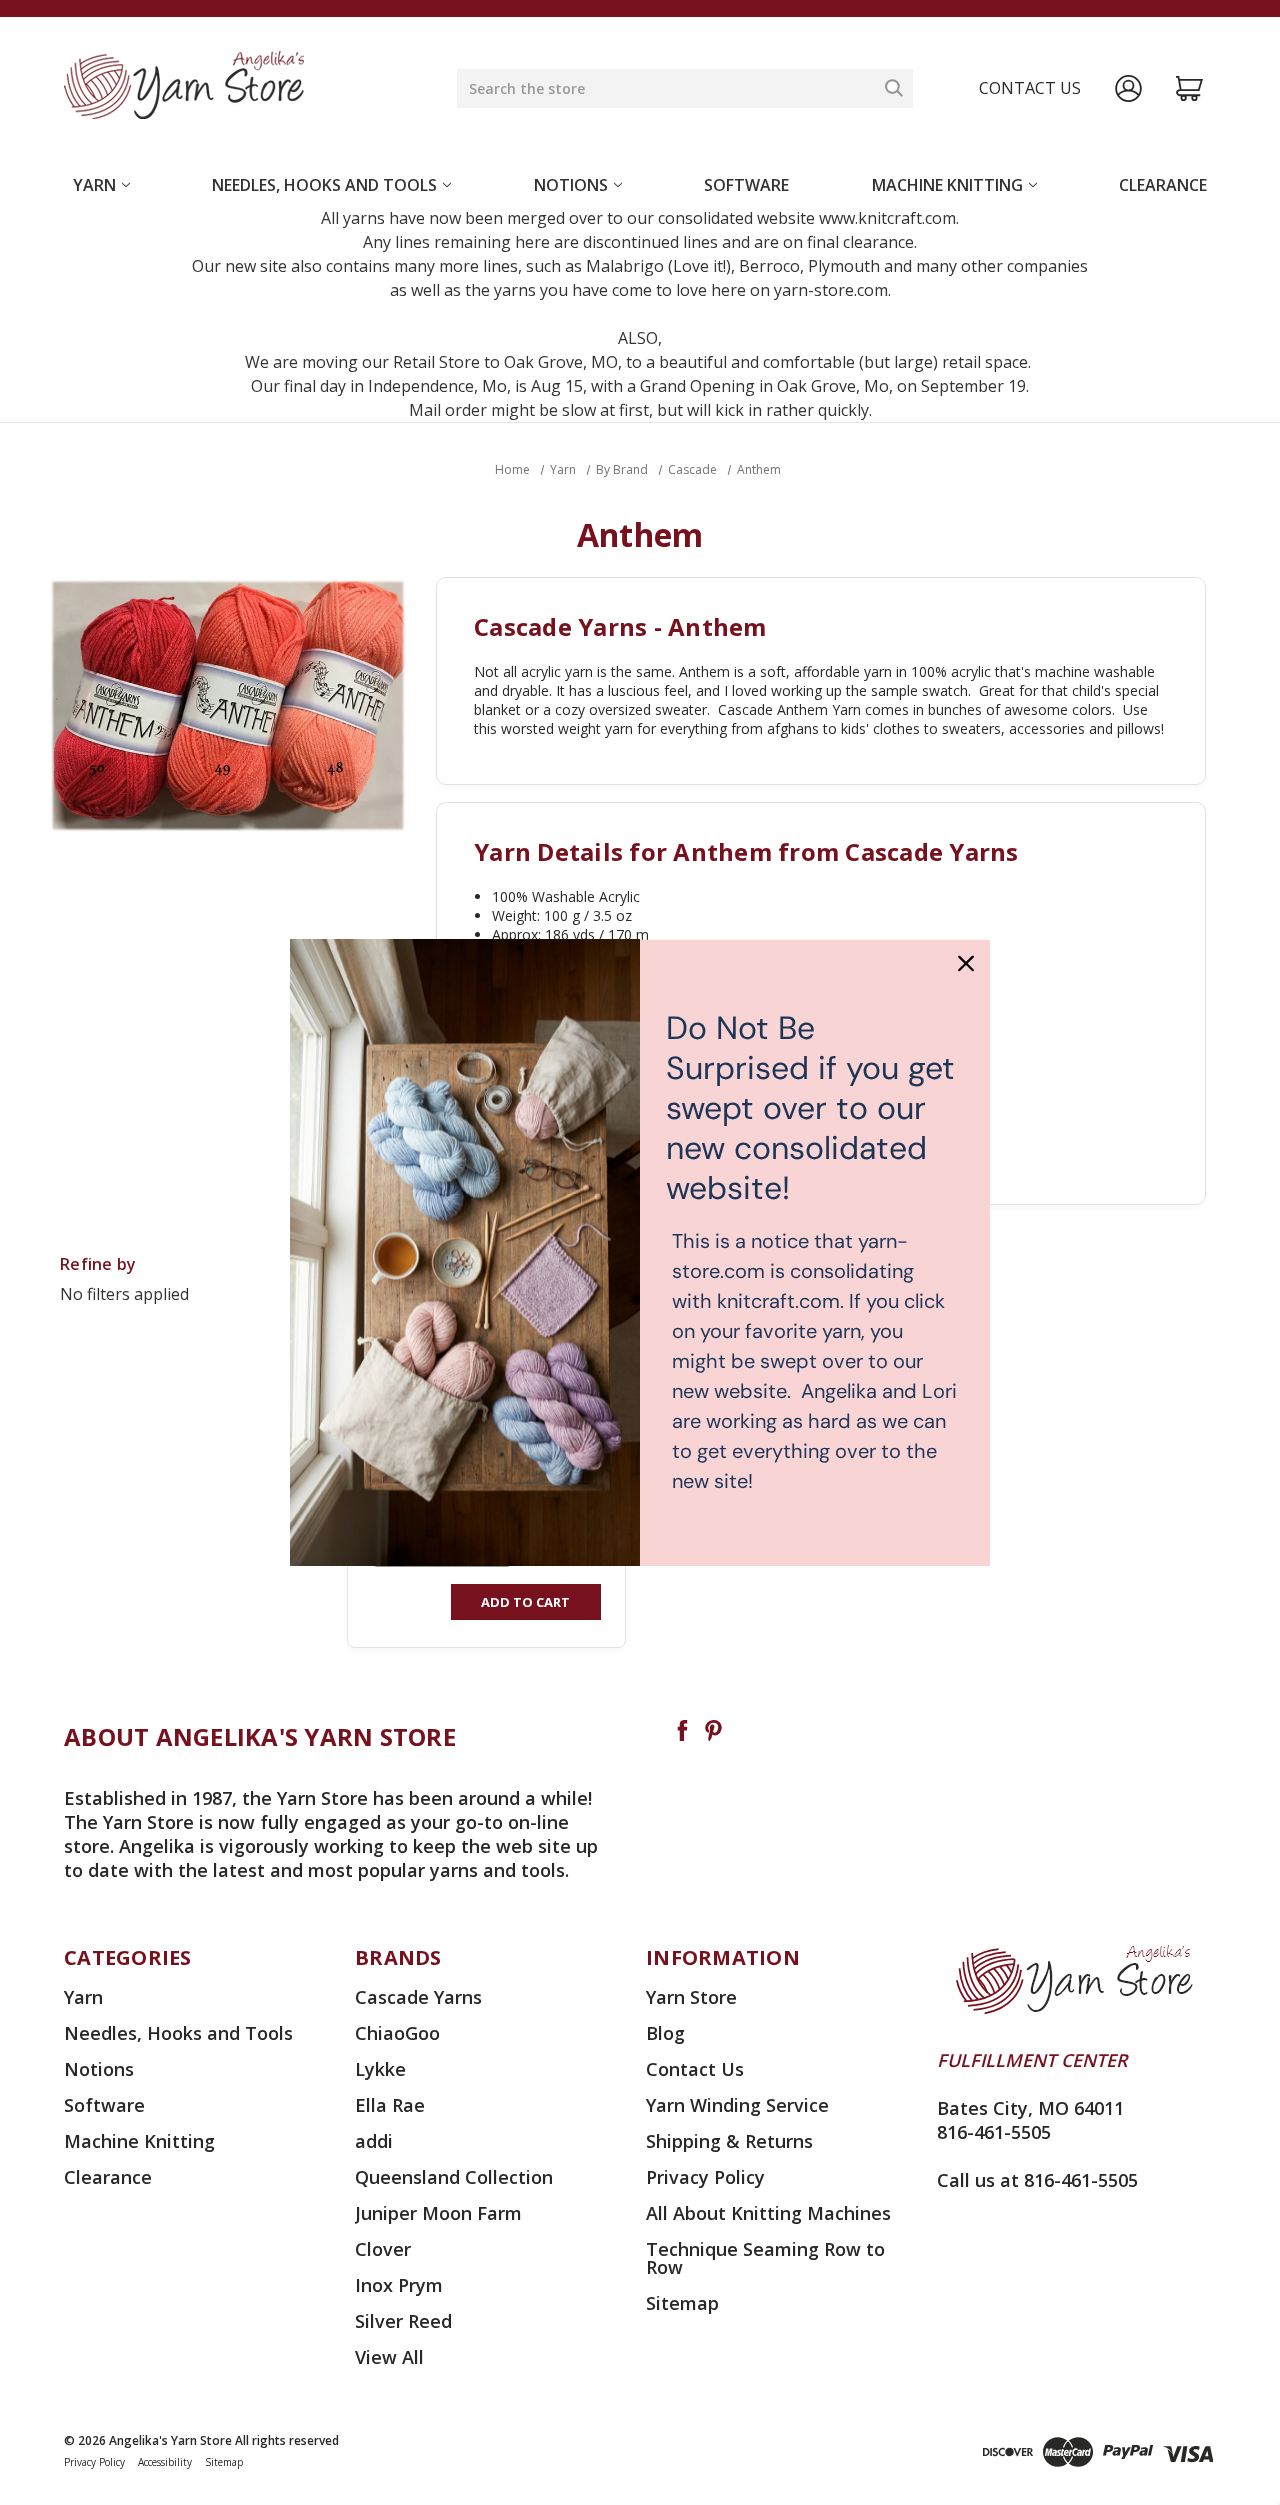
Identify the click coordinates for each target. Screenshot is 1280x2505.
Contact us (1030, 88)
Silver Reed (403, 2321)
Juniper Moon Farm (438, 2213)
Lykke (380, 2069)
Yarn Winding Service (737, 2105)
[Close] (966, 963)
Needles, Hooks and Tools (324, 185)
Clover (383, 2249)
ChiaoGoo (397, 2033)
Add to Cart (525, 1602)
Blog (665, 2033)
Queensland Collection (454, 2177)
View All (389, 2357)
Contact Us (695, 2069)
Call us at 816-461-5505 (1037, 2180)
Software (746, 185)
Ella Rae (390, 2105)
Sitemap (682, 2303)
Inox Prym (399, 2285)
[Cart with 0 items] (1189, 88)
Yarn (94, 185)
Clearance (1163, 185)
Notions (571, 185)
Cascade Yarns (418, 1997)
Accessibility (165, 2462)
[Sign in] (1128, 88)
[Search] (894, 88)
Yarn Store (691, 1997)
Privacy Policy (705, 2177)
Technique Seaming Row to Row (765, 2258)
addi (374, 2141)
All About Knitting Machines (768, 2213)
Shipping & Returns (729, 2141)
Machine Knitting (947, 185)
